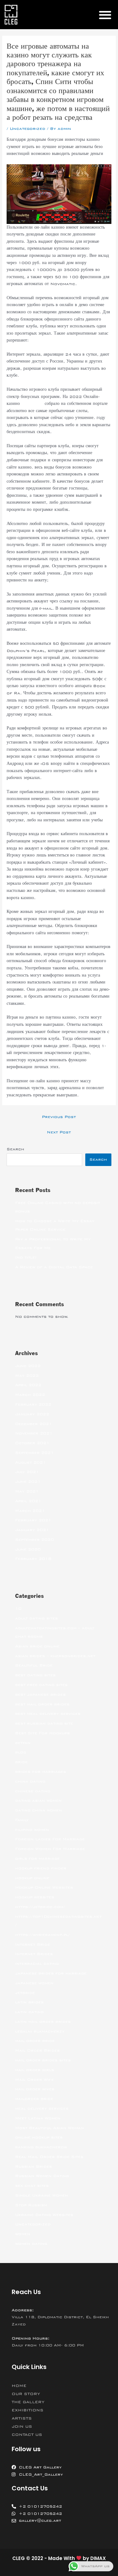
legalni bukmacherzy (40, 2031)
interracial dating (37, 1964)
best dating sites (35, 1675)
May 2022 (27, 1375)
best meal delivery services (48, 1714)
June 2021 (28, 1481)
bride (21, 1762)
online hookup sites (39, 2137)
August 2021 (31, 1462)
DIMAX (98, 2558)
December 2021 (34, 1424)
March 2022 (30, 1395)
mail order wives (35, 2089)
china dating (30, 1781)
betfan (23, 1743)
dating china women (39, 1810)
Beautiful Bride (34, 1665)
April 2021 (28, 1501)
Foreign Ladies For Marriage (50, 1839)
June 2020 (28, 1549)
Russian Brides (34, 2166)
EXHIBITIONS (28, 2410)
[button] (105, 15)
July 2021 (27, 1472)
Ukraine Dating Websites (44, 2215)
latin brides (29, 2002)
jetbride (25, 1993)
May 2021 (27, 1491)
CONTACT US (27, 2435)
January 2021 (32, 1530)
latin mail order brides (43, 2022)
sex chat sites (32, 2186)
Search (15, 1149)
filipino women (32, 1830)
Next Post (59, 1132)
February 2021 (33, 1520)
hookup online (32, 1878)
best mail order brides (42, 1704)
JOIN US (22, 2426)
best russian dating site (44, 1723)
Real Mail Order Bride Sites (49, 2157)
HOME (19, 2386)
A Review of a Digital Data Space (54, 1267)
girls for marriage (37, 1858)
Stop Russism (31, 2205)
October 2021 (32, 1443)
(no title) (26, 1257)
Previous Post (59, 1117)
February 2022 (33, 1404)
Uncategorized (28, 129)
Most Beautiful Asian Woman (50, 2128)
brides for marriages (41, 1772)
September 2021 (34, 1453)
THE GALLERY (28, 2402)
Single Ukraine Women (42, 2195)
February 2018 (33, 1559)
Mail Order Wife (34, 2080)
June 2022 (28, 1366)
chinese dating (33, 1791)
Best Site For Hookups (42, 1733)
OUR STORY (26, 2394)
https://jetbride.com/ (40, 1907)
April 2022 (28, 1385)
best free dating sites (41, 1685)
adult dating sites (37, 1618)
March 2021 (30, 1511)
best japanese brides (40, 1694)
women (23, 2234)
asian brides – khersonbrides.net (55, 1656)
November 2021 (34, 1433)
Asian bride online (37, 1646)
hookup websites (35, 1897)
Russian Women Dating (42, 2176)
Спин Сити (32, 404)
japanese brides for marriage (51, 1973)
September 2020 (34, 1540)
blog (21, 1752)
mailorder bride (34, 2099)
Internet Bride (33, 1944)
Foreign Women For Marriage (50, 1849)
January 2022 (32, 1414)
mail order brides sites (43, 2060)
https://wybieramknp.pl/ (42, 1935)
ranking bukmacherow (41, 2147)
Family (22, 1820)
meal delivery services (42, 2108)
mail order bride (35, 2041)
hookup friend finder (41, 1868)
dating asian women (38, 1800)
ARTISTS (22, 2418)
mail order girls (35, 2070)
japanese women (34, 1983)
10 (18, 1609)
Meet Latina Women (38, 2118)
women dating (31, 2244)
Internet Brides (34, 1954)
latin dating (29, 2012)
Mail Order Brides (37, 2050)
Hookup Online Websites (44, 1887)
